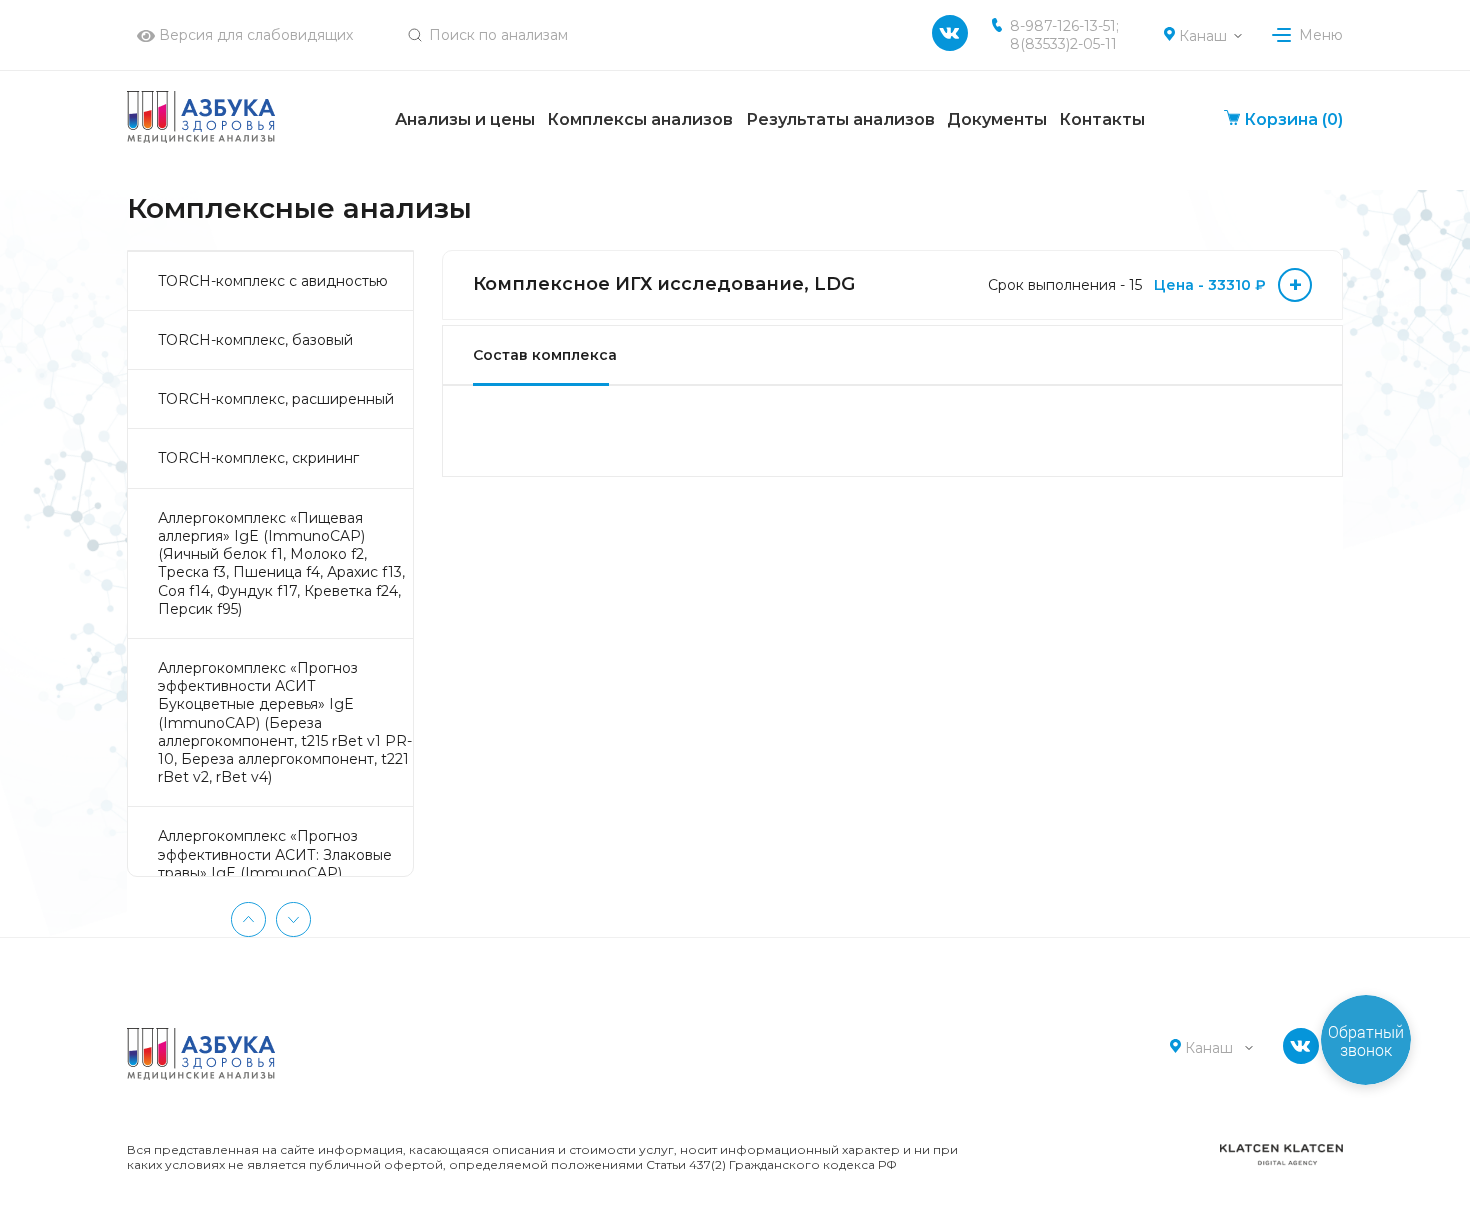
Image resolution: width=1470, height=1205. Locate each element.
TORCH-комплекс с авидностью (273, 281)
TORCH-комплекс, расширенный (276, 399)
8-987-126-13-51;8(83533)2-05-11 (1064, 35)
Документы (997, 119)
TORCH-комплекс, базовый (255, 340)
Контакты (1102, 119)
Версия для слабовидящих (254, 35)
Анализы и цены (465, 119)
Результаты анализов (840, 119)
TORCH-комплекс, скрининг (258, 458)
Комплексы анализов (640, 119)
